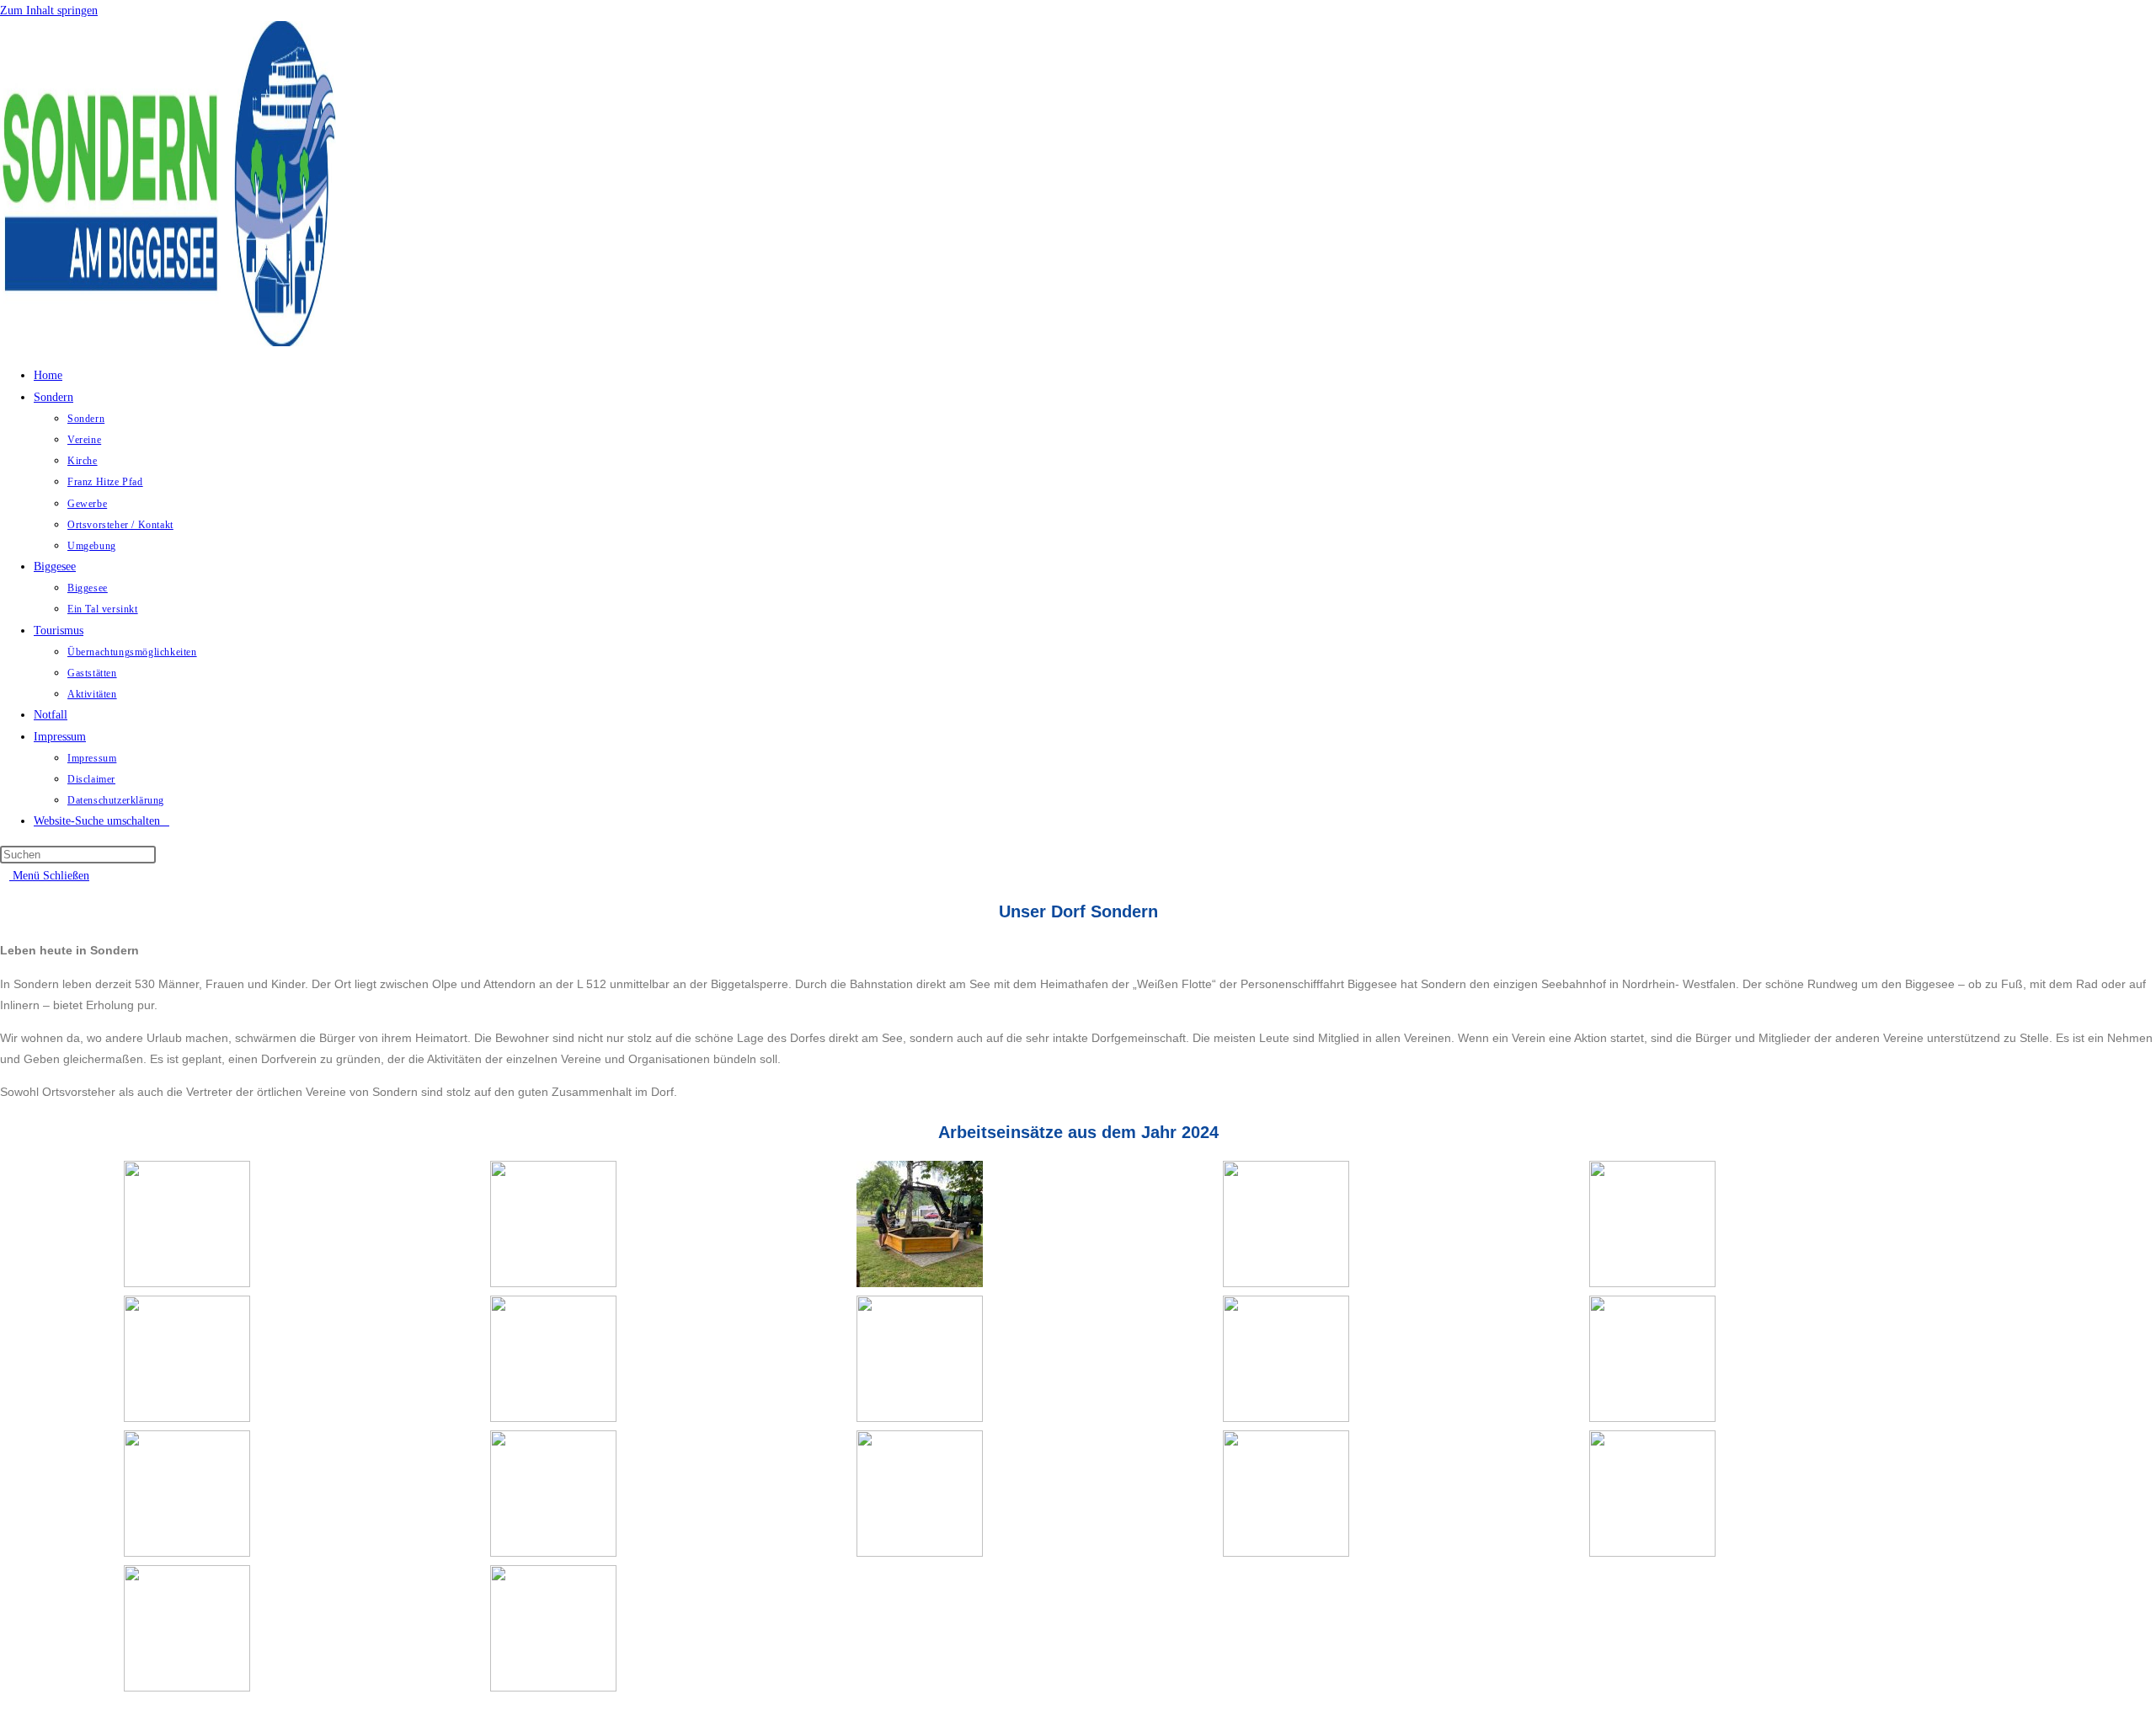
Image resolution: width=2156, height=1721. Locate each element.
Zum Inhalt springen (49, 11)
